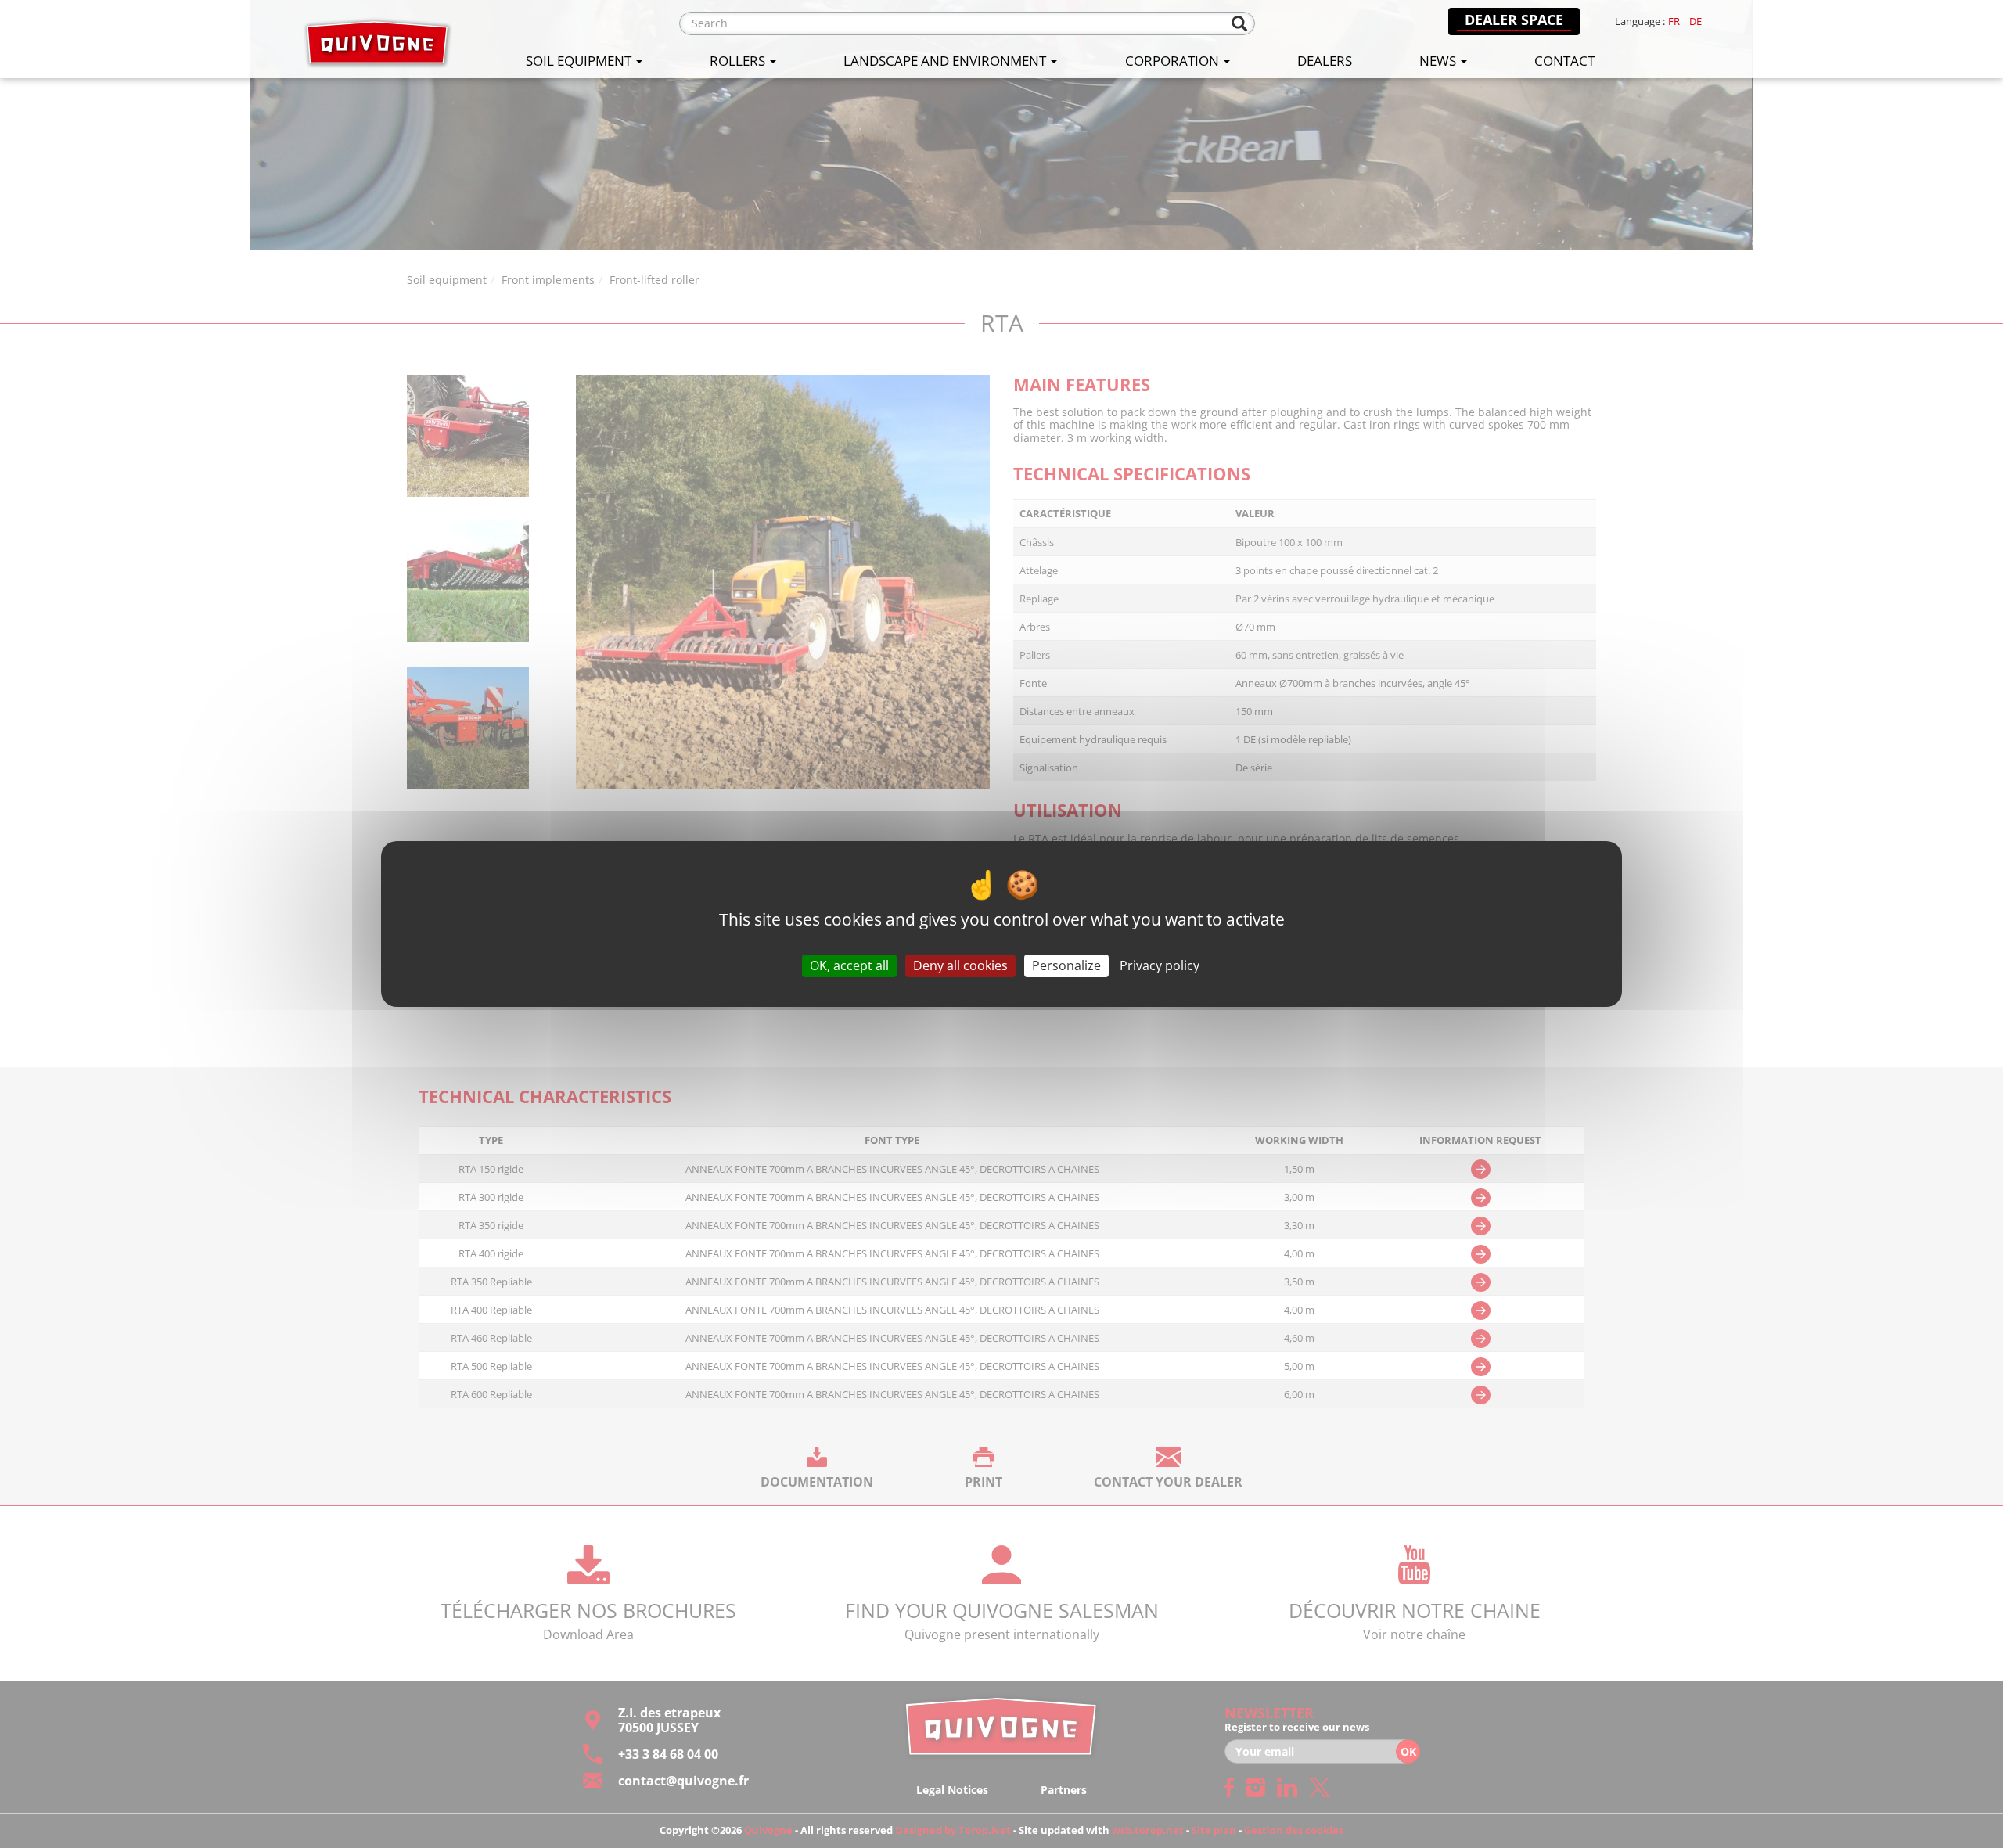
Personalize (1066, 965)
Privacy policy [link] (1160, 965)
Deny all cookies (960, 965)
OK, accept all (849, 965)
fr (1674, 22)
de (1696, 22)
